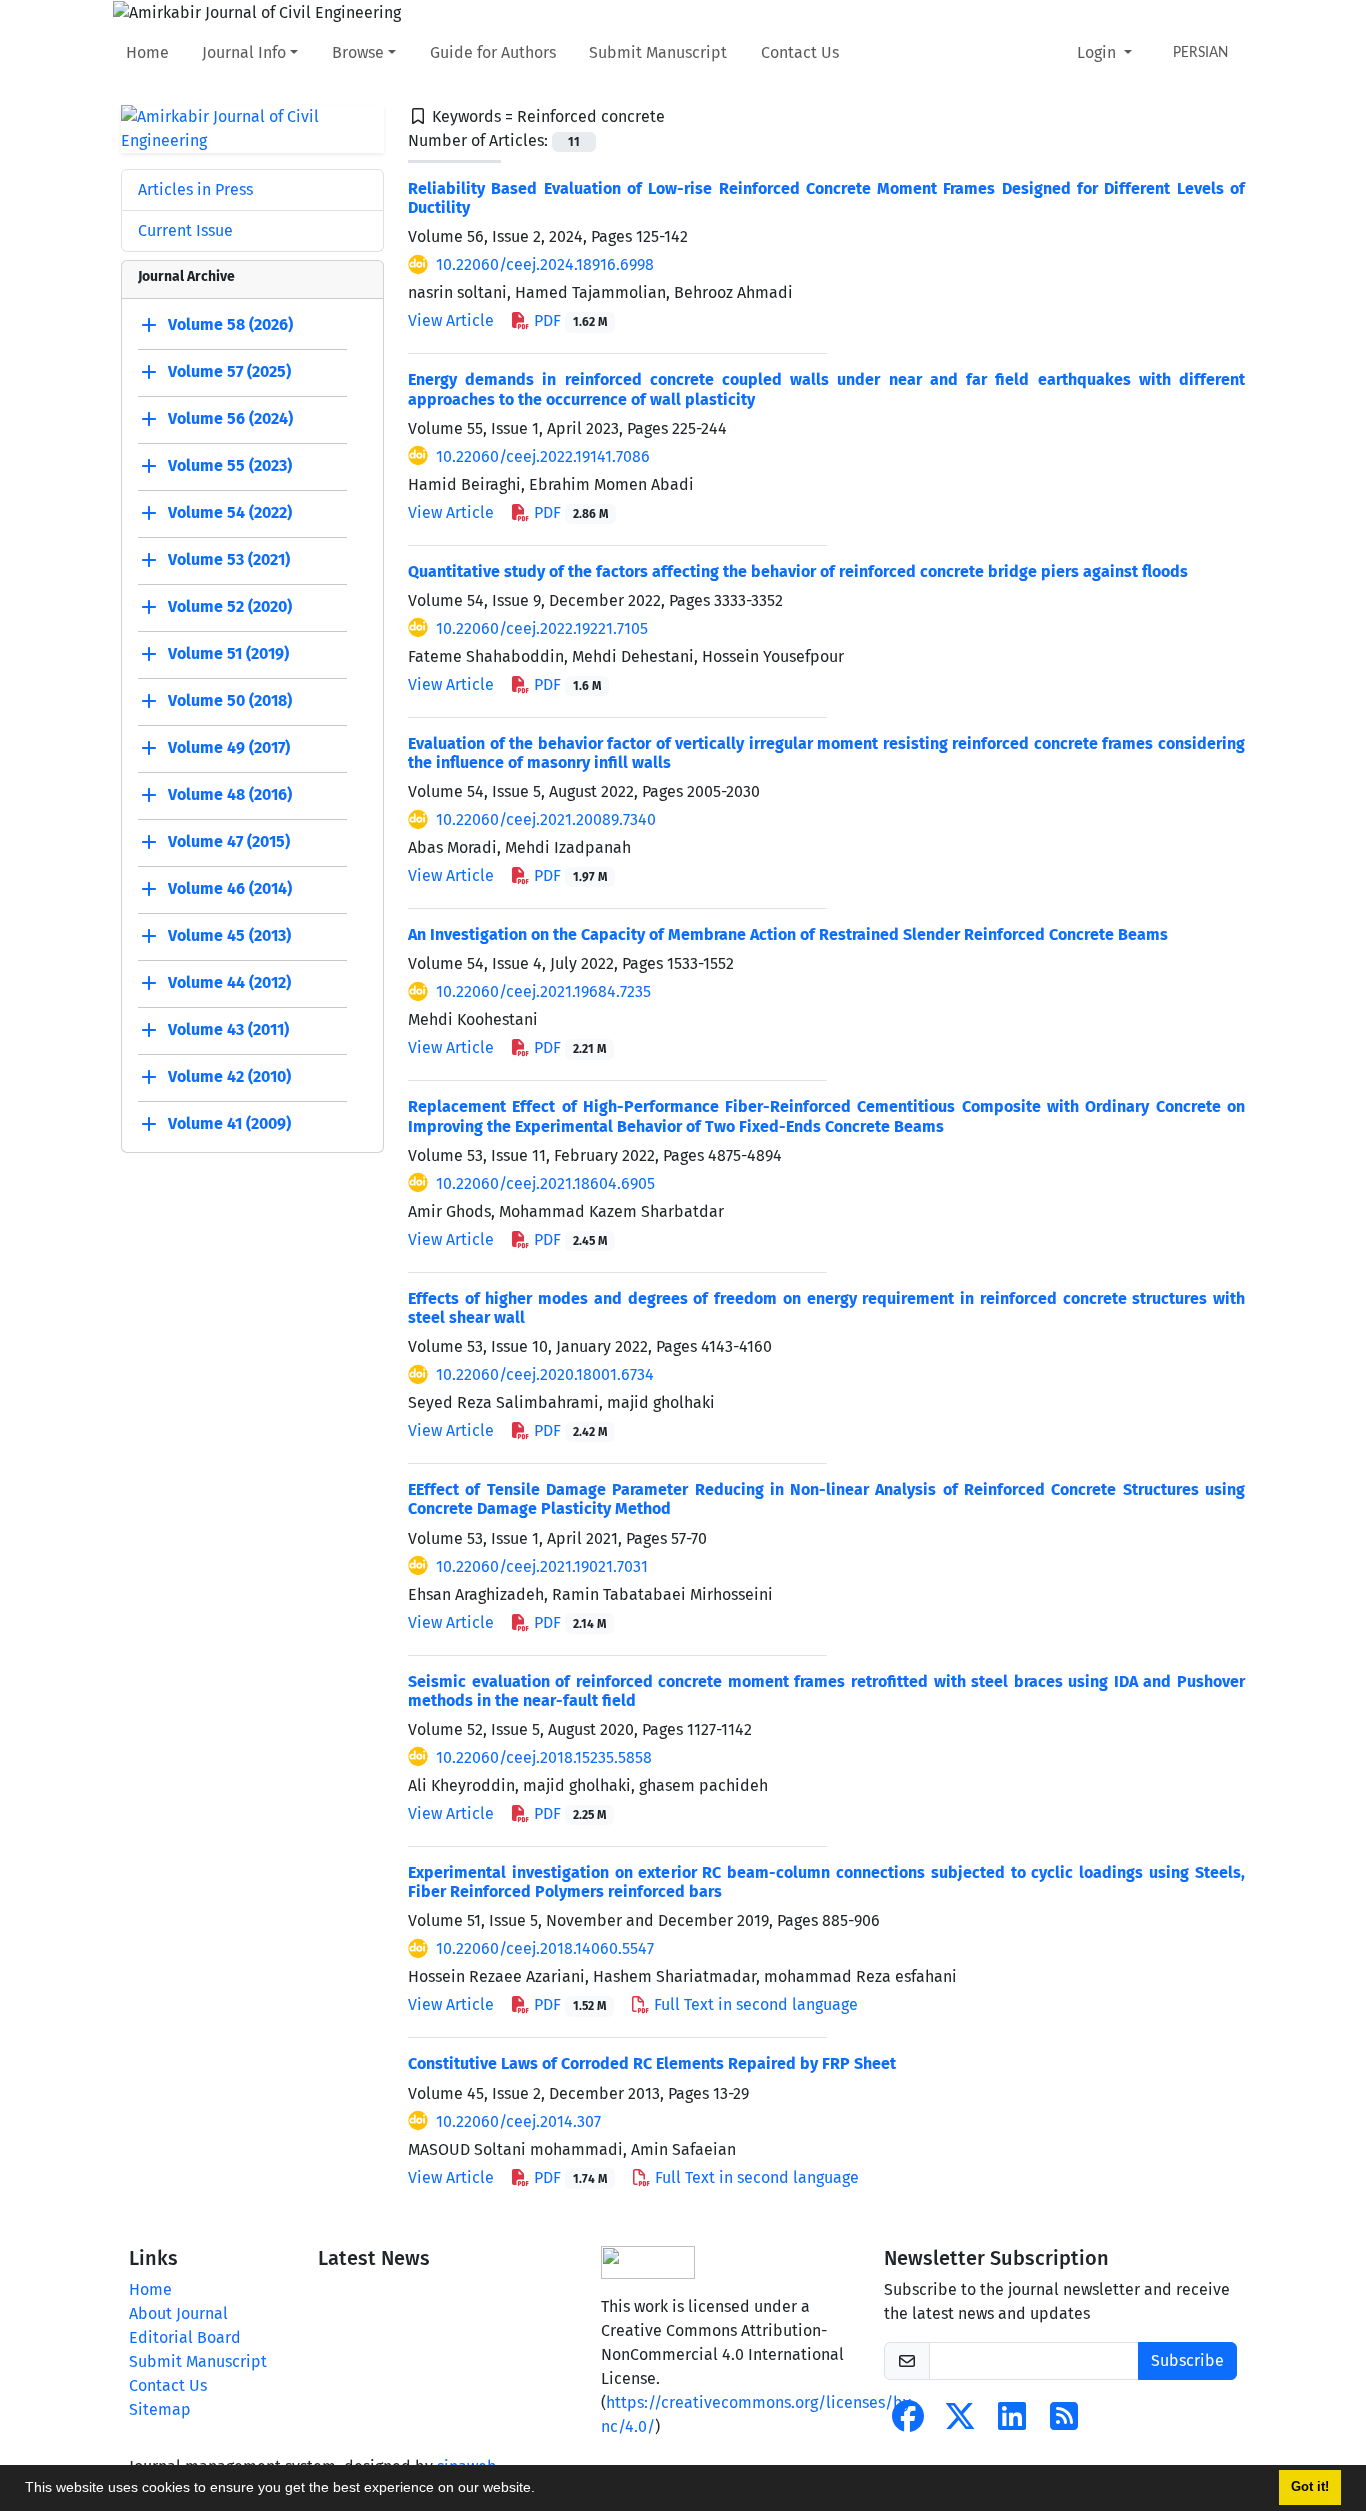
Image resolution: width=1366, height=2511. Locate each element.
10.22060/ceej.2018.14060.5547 (545, 1948)
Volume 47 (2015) (229, 841)
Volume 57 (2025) (229, 371)
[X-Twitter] (960, 2422)
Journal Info (244, 52)
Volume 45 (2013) (229, 935)
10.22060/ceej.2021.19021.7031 (542, 1566)
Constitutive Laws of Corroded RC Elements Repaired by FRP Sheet (652, 2063)
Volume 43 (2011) (228, 1029)
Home (147, 52)
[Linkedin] (1012, 2422)
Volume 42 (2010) (229, 1076)
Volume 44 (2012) (229, 982)
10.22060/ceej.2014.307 (518, 2121)
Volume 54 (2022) (230, 512)
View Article (451, 320)
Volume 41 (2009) (229, 1123)
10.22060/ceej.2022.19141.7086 (543, 456)
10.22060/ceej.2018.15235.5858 (544, 1757)
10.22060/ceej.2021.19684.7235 (543, 991)
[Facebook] (908, 2422)
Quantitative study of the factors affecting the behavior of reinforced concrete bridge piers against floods (798, 571)
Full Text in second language (754, 2004)
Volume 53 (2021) (229, 559)
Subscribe (1187, 2360)
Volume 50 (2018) (230, 700)
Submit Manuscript (658, 52)
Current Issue (185, 230)
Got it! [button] (1310, 2487)
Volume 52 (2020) (230, 606)
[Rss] (1064, 2422)
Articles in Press (195, 189)
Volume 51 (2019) (228, 653)
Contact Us (800, 52)
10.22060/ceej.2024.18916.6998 (545, 264)
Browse (358, 52)
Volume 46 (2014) (230, 888)
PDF (568, 320)
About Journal (178, 2313)
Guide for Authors (493, 52)
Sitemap (160, 2409)
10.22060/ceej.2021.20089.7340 (546, 819)
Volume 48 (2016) (230, 794)
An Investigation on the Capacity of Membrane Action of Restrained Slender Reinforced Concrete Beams (788, 934)
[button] (542, 2490)
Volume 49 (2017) (229, 747)
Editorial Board (185, 2337)
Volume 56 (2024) (230, 418)
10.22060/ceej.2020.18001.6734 (545, 1374)
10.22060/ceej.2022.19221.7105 (542, 628)
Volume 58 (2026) (230, 324)
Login (1098, 52)
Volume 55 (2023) (230, 465)
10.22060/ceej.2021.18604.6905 (545, 1183)
